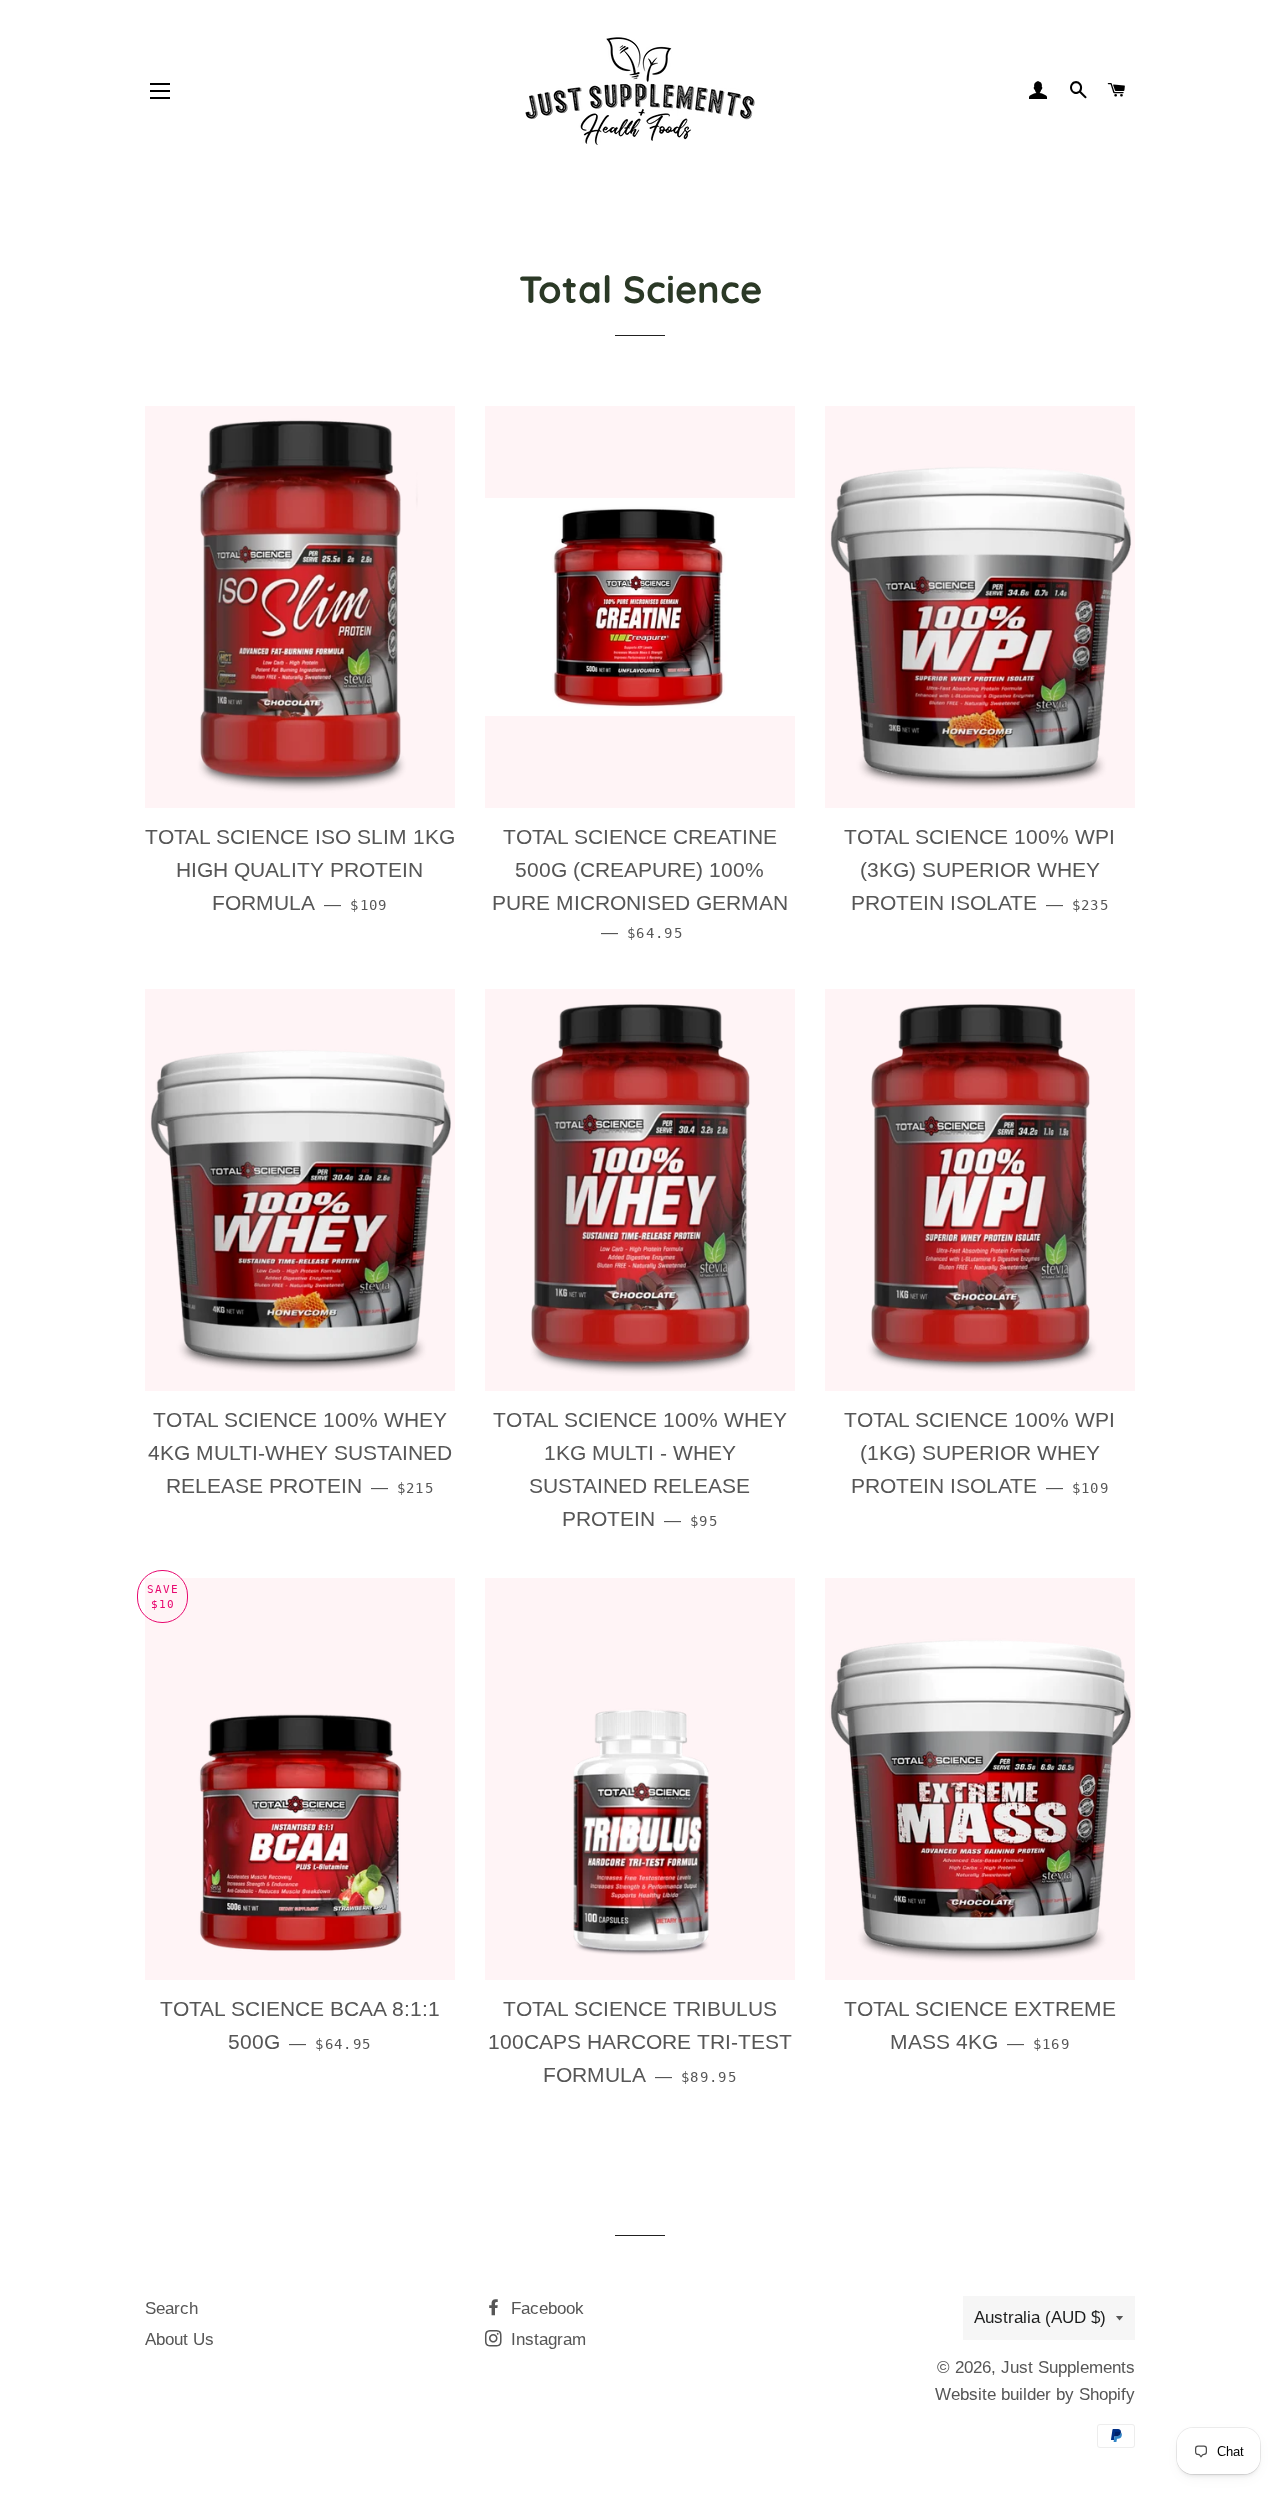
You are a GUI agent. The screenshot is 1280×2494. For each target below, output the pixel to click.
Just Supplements (1068, 2367)
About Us (179, 2339)
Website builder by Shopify (1035, 2394)
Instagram (546, 2339)
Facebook (545, 2308)
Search (171, 2308)
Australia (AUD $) (1040, 2317)
